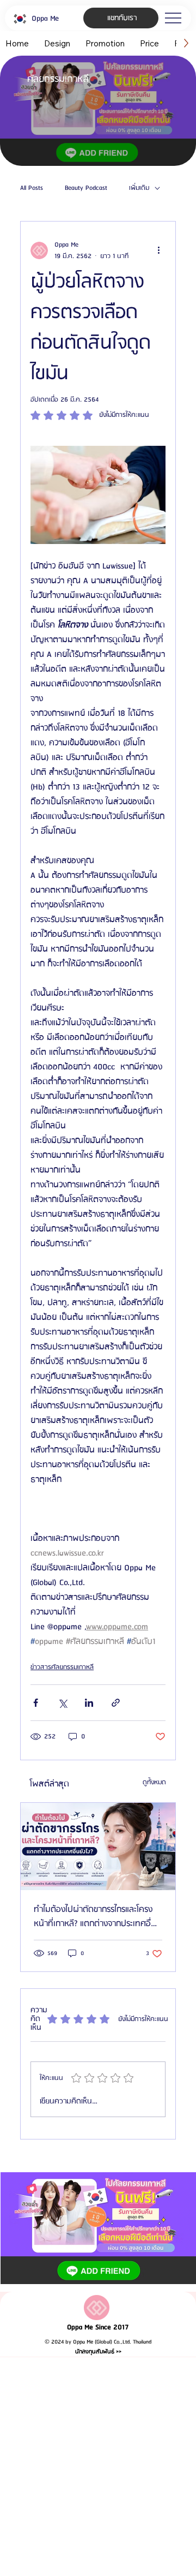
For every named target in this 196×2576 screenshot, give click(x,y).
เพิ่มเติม (139, 188)
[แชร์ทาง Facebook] (36, 1703)
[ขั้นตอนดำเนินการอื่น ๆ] (159, 250)
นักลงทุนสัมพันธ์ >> (98, 2352)
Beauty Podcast (86, 188)
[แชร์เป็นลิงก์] (116, 1703)
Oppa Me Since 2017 (98, 2327)
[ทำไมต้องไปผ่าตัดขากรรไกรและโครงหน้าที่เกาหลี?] (98, 1846)
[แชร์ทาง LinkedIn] (89, 1703)
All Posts (32, 188)
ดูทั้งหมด (154, 1782)
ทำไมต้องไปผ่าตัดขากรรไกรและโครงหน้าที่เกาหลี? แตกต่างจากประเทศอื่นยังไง (95, 1917)
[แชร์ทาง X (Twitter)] (62, 1703)
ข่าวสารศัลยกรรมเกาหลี (62, 1667)
